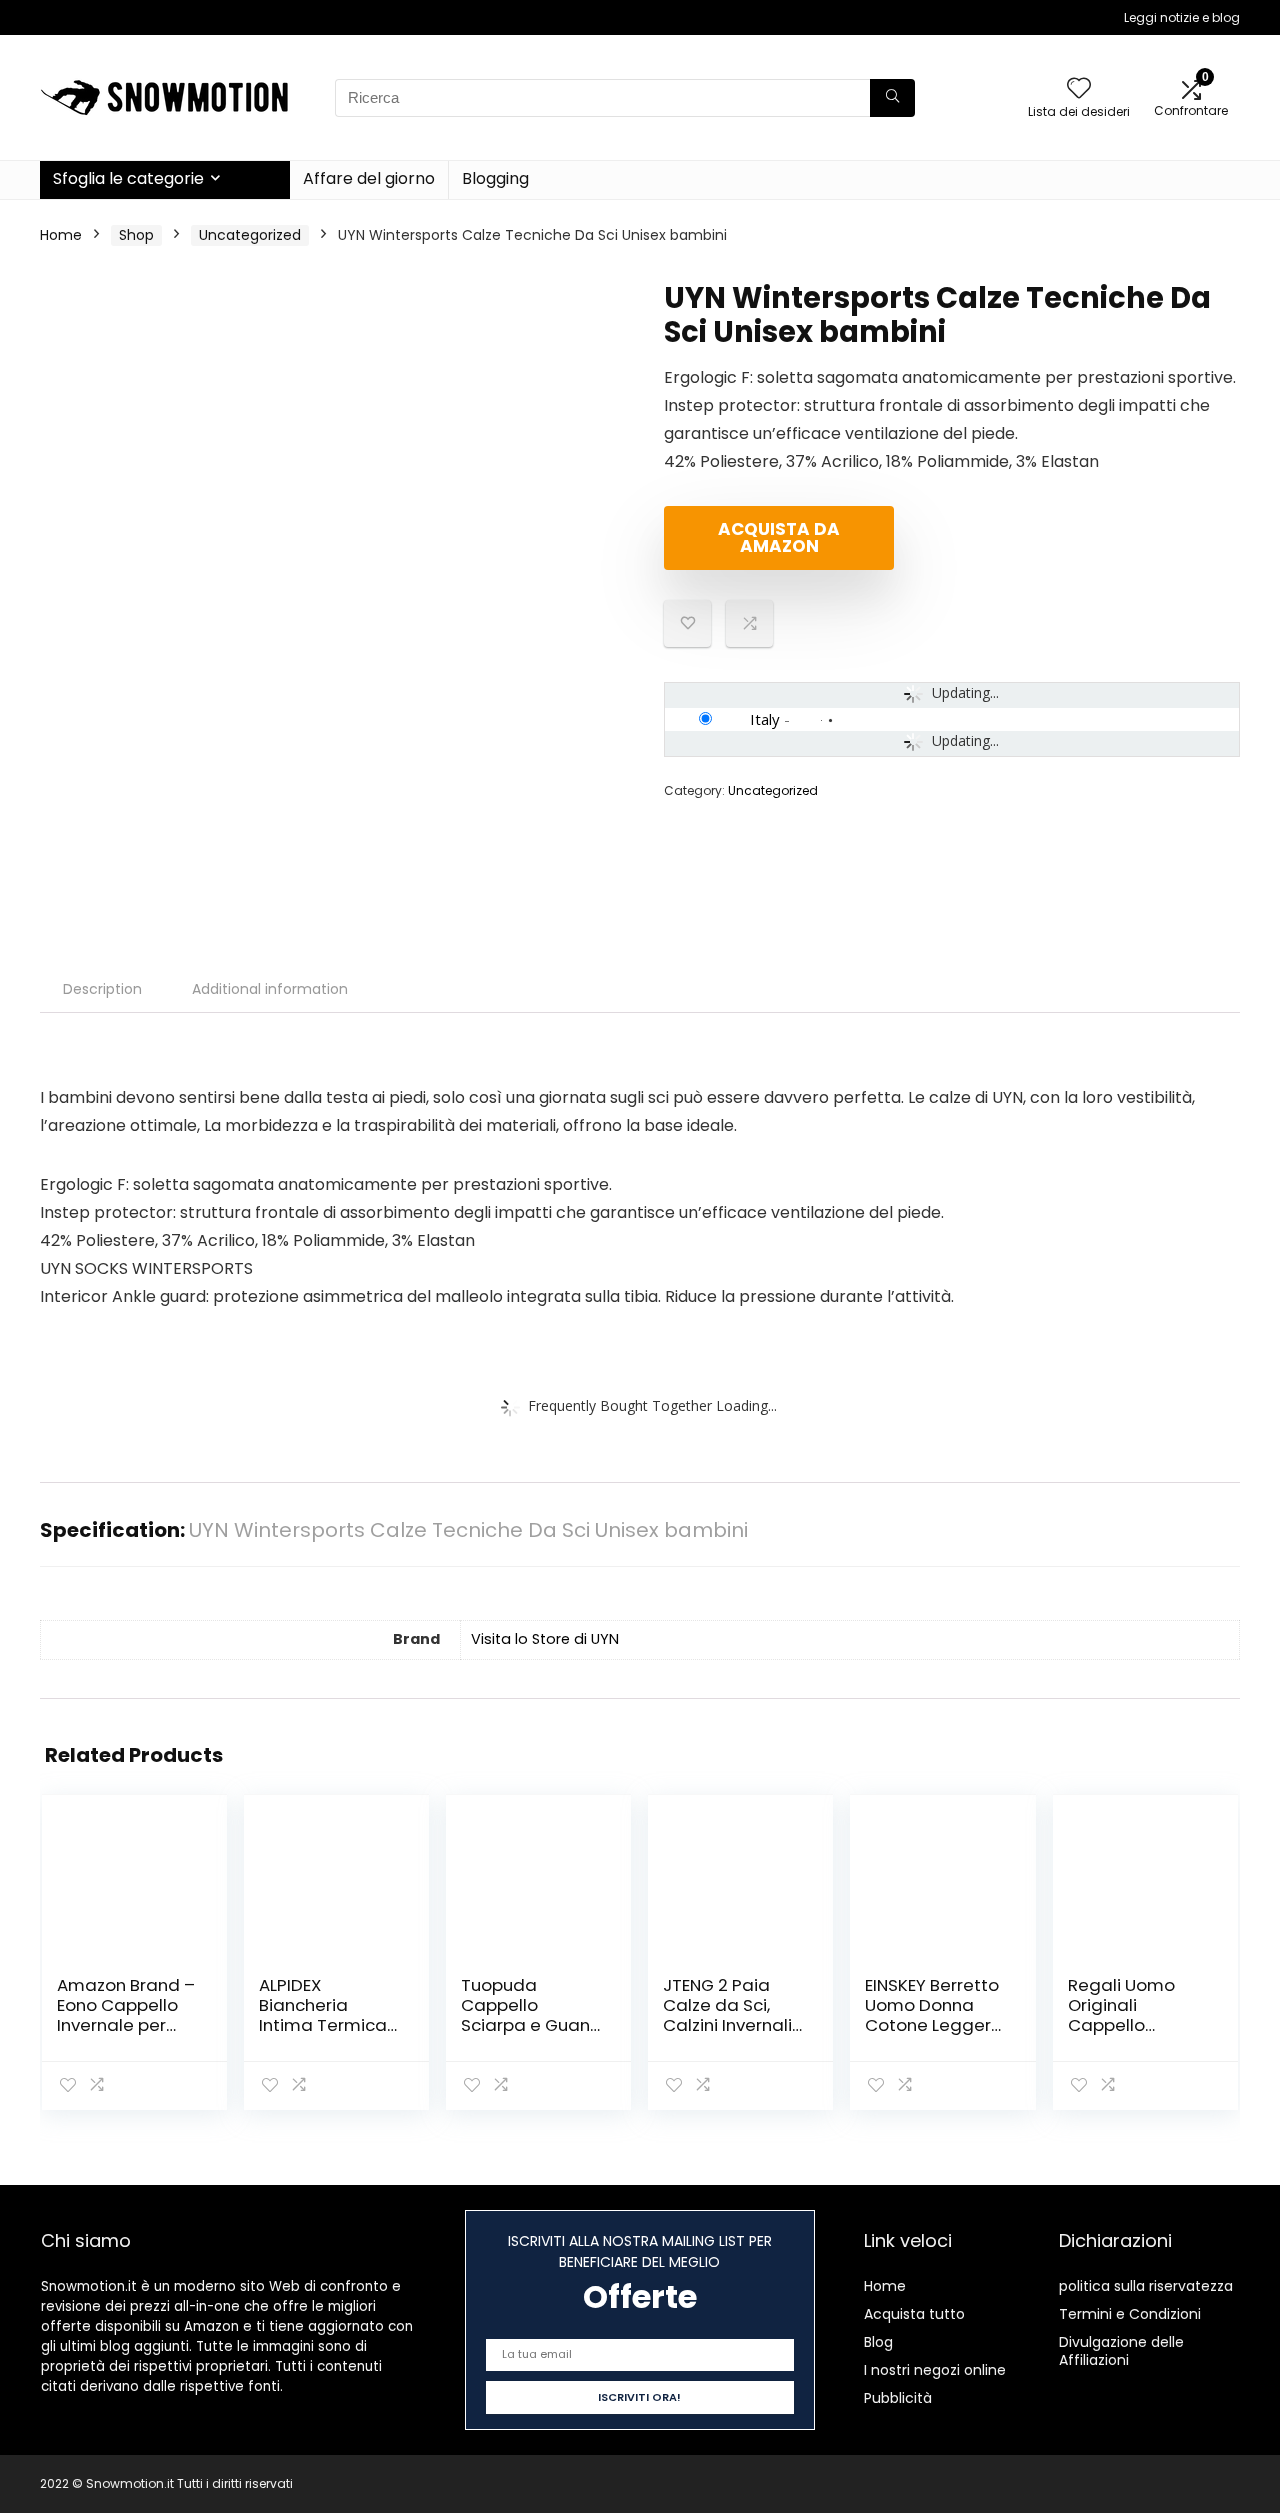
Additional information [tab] (270, 989)
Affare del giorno (369, 178)
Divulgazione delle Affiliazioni (1121, 2351)
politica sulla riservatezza (1146, 2286)
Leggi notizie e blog (1182, 17)
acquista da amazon (779, 537)
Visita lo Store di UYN (545, 1639)
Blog (878, 2342)
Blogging (495, 178)
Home (61, 235)
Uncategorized (250, 235)
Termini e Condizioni (1130, 2314)
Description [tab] (102, 989)
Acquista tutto (914, 2314)
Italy (765, 719)
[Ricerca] (892, 98)
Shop (136, 235)
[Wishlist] (1079, 89)
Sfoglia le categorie (128, 178)
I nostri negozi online (935, 2370)
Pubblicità (898, 2398)
